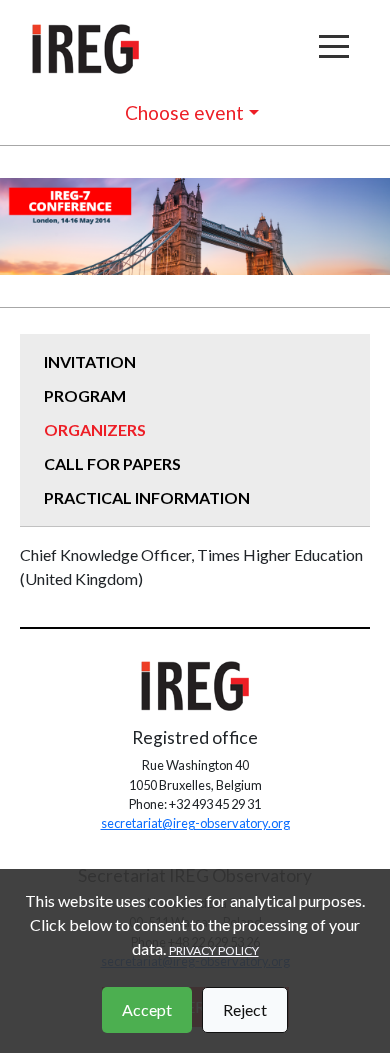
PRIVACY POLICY (214, 950)
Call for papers (112, 463)
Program (85, 395)
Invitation (90, 361)
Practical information (147, 497)
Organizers (95, 429)
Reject (245, 1009)
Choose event (184, 112)
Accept (147, 1009)
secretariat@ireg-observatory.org (195, 823)
